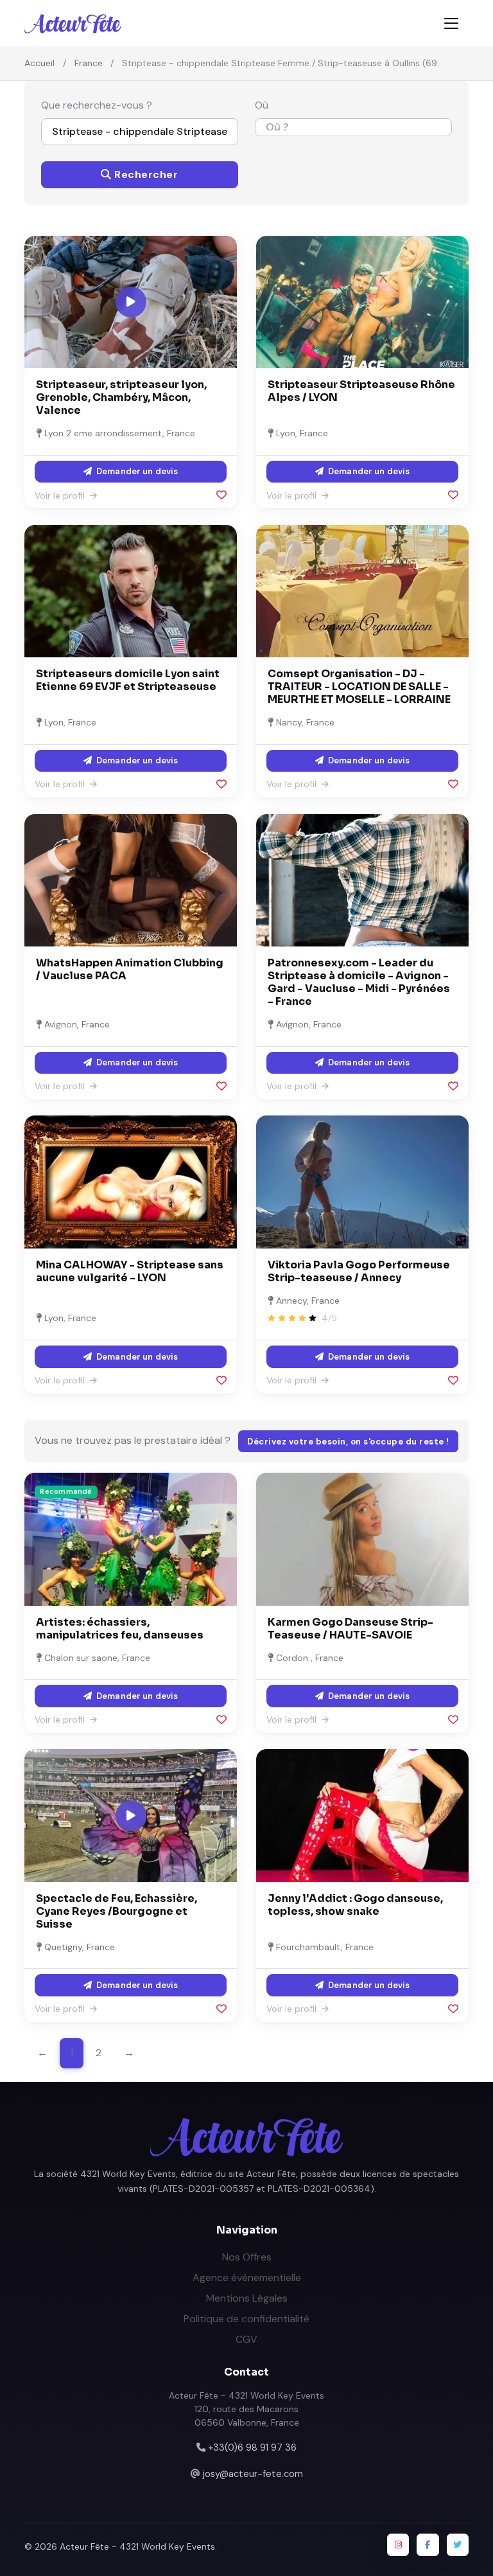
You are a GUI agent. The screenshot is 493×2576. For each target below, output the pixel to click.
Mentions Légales (247, 2298)
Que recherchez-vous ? (97, 105)
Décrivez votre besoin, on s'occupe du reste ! (348, 1442)
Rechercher (145, 174)
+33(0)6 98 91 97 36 (252, 2447)
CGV (246, 2339)
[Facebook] (428, 2545)
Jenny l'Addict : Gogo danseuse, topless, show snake (355, 1905)
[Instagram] (398, 2545)
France (89, 63)
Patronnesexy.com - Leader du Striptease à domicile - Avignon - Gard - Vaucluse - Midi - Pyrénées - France (359, 982)
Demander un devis (136, 471)
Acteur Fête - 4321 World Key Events (137, 2546)
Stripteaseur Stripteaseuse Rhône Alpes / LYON (361, 391)
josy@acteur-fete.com (253, 2474)
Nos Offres (247, 2257)
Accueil (39, 63)
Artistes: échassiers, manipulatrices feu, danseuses (120, 1629)
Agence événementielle (247, 2278)
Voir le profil (61, 495)
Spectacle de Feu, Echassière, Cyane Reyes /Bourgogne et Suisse (117, 1911)
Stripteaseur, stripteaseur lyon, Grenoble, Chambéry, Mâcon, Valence (121, 397)
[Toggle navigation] (451, 23)
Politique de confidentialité (246, 2319)
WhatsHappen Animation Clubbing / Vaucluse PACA (130, 969)
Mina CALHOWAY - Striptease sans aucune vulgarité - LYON (130, 1271)
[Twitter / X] (458, 2545)
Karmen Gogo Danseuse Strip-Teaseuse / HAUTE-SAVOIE (350, 1629)
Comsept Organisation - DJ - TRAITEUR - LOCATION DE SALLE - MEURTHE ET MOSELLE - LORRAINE (359, 687)
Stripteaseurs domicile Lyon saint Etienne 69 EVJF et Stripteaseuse (128, 680)
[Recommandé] (131, 1539)
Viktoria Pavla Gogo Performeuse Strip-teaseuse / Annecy (359, 1271)
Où (262, 105)
